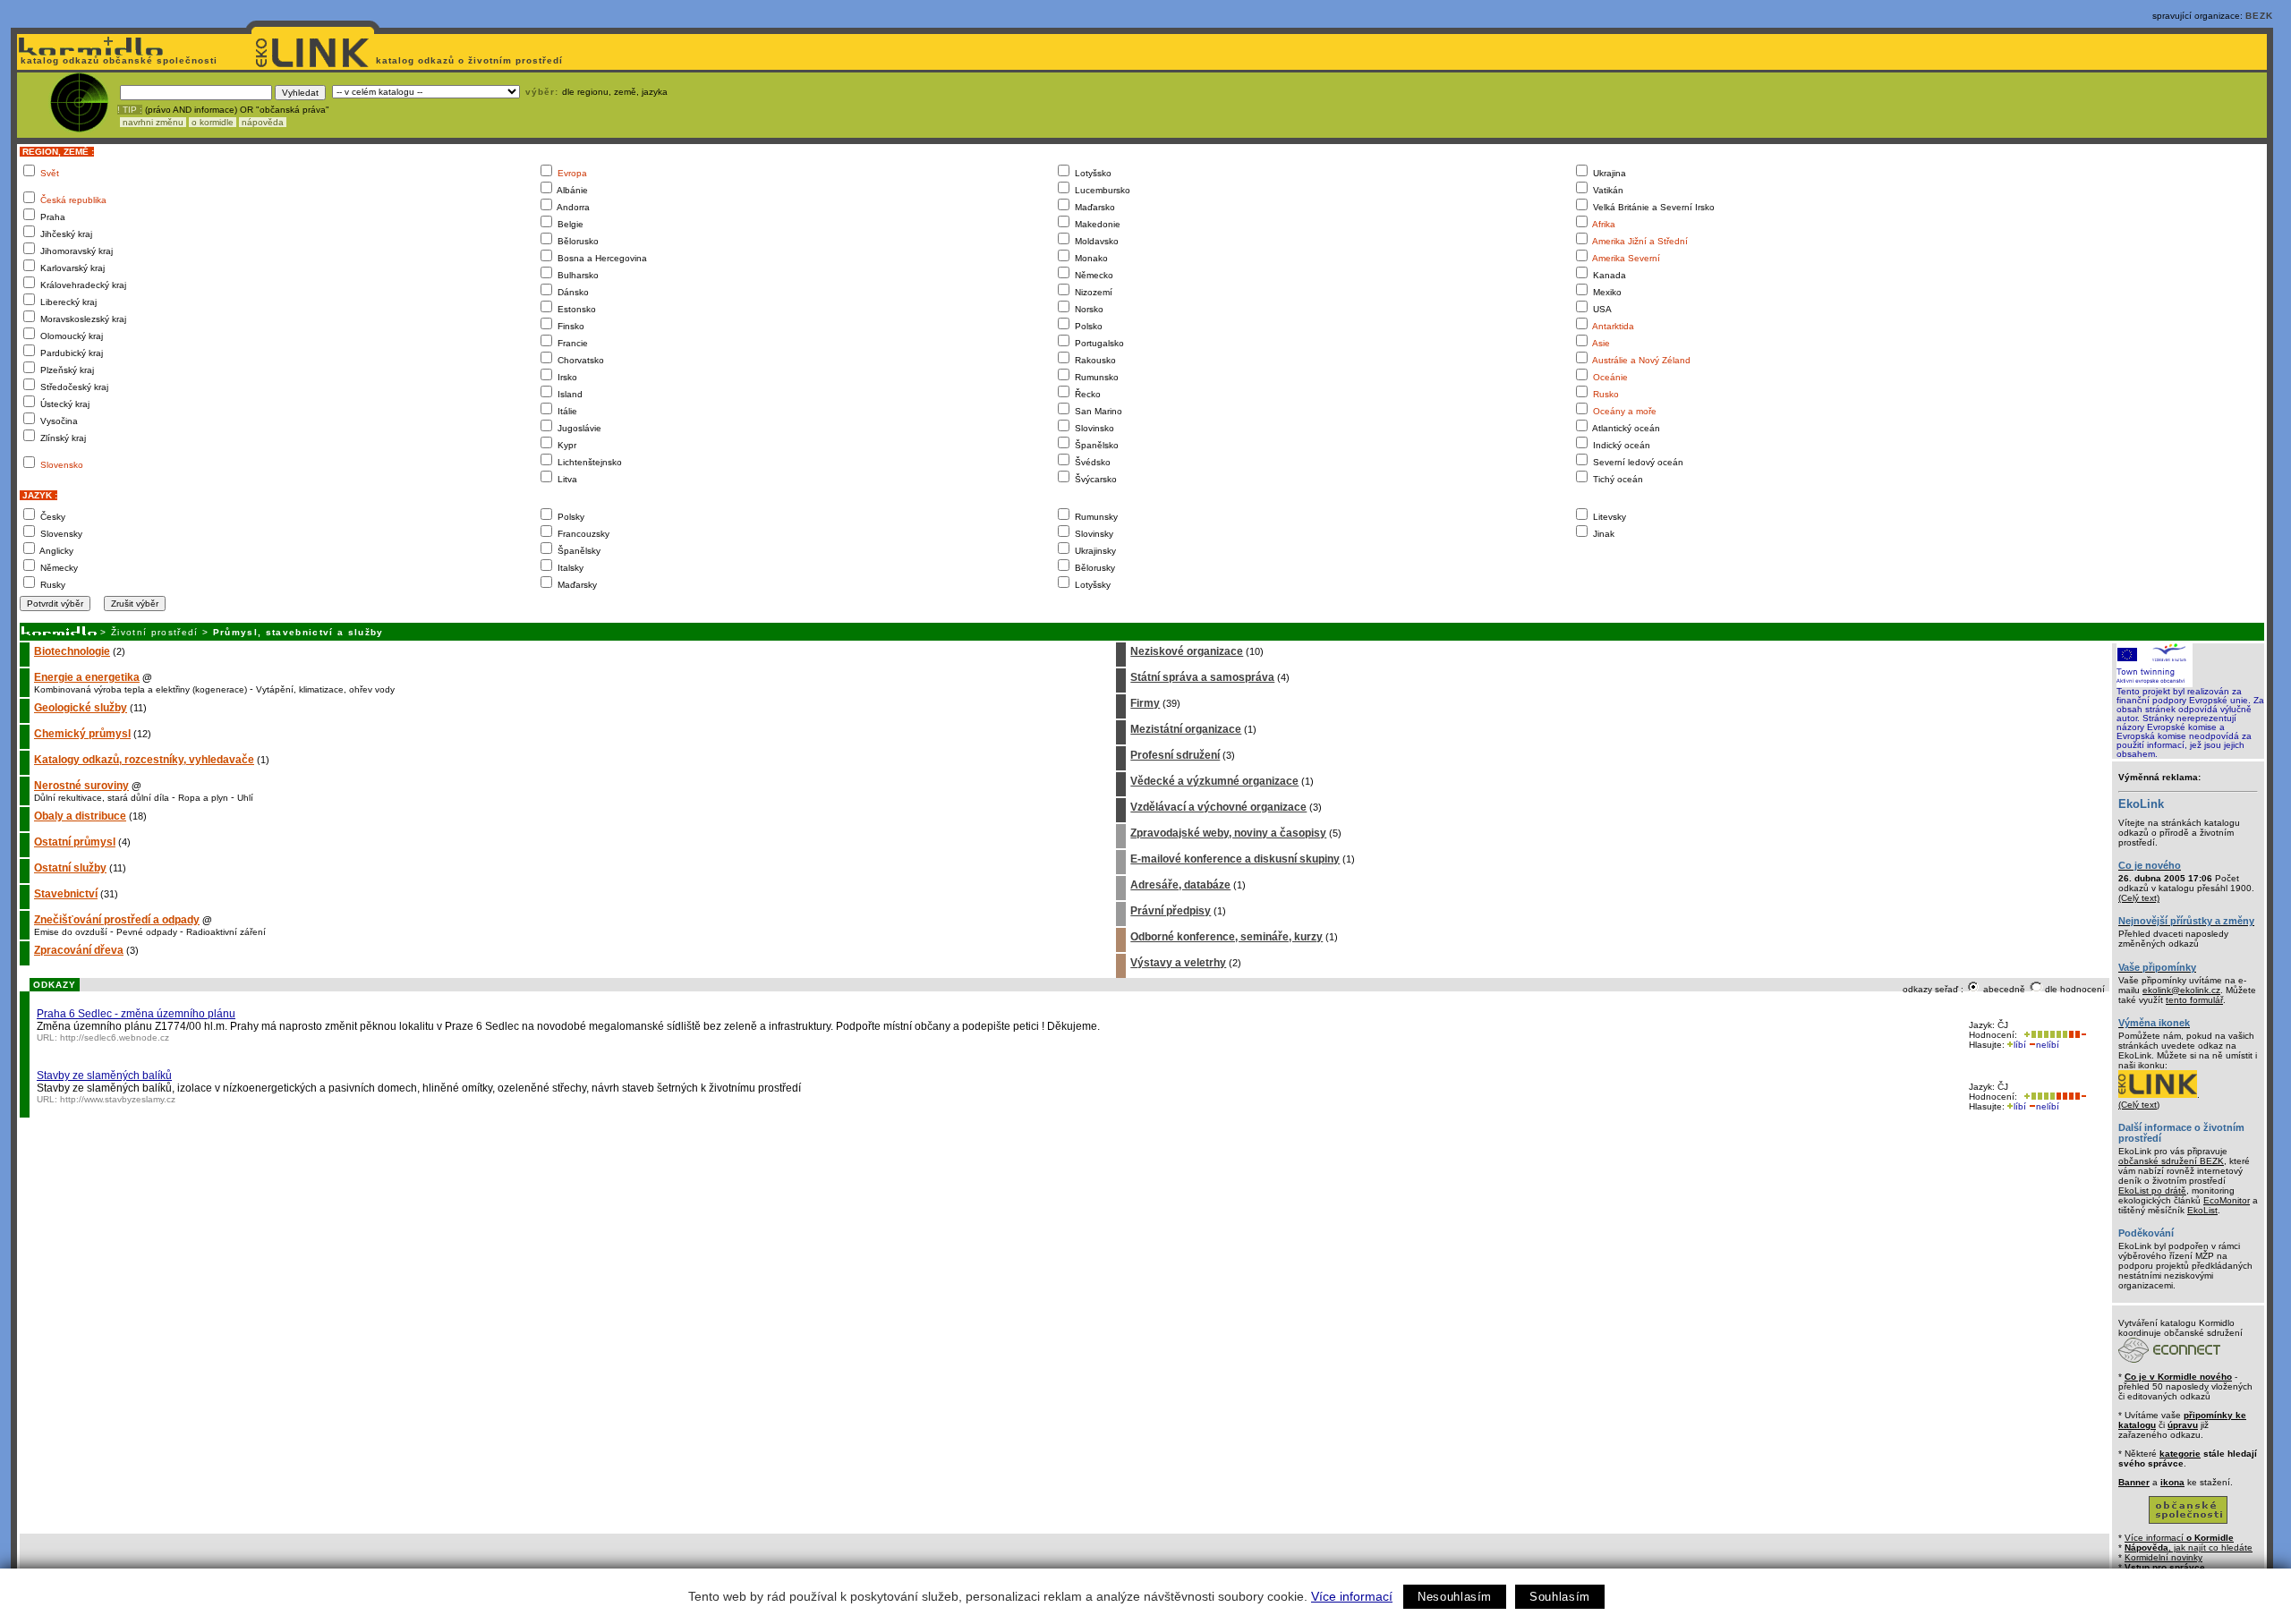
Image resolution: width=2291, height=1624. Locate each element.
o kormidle (213, 122)
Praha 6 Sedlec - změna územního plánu (136, 1014)
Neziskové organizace (1187, 651)
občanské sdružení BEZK (2171, 1161)
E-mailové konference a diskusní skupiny (1235, 859)
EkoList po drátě (2152, 1190)
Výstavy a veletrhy (1178, 963)
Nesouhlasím (1455, 1597)
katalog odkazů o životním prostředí (471, 60)
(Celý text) (2139, 898)
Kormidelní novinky (2163, 1557)
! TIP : (130, 110)
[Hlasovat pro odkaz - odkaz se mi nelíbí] (2077, 1035)
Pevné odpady (147, 932)
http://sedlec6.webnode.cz (115, 1037)
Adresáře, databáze (1180, 885)
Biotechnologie (72, 651)
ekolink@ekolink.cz (2181, 990)
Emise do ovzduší (71, 932)
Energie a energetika (87, 677)
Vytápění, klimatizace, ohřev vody (325, 689)
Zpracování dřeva (79, 950)
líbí (2020, 1045)
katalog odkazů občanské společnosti (117, 60)
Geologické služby (81, 708)
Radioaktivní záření (226, 932)
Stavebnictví (66, 894)
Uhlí (245, 798)
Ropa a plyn (203, 798)
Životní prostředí (155, 632)
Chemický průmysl (82, 734)
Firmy (1145, 703)
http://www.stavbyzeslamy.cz (118, 1099)
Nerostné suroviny (81, 786)
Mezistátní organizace (1186, 729)
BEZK (2259, 16)
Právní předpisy (1171, 911)
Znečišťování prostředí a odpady (117, 920)
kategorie (2180, 1454)
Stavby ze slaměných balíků (104, 1076)
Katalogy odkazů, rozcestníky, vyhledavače (144, 760)
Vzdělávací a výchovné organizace (1218, 807)
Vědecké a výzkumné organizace (1214, 781)
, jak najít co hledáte (2189, 1547)
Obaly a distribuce (80, 816)
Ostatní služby (70, 868)
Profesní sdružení (1175, 755)
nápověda (263, 122)
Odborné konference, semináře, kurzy (1226, 937)
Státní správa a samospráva (1202, 677)
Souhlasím (1560, 1597)
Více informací (1352, 1596)
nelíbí (2048, 1045)
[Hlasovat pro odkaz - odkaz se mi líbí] (2044, 1035)
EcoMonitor (2227, 1200)
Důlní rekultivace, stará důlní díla (102, 798)
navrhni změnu (153, 122)
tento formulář (2194, 1000)
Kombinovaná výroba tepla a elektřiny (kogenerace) (141, 689)
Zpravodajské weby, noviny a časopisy (1228, 833)
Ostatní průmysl (75, 842)
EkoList (2202, 1210)
